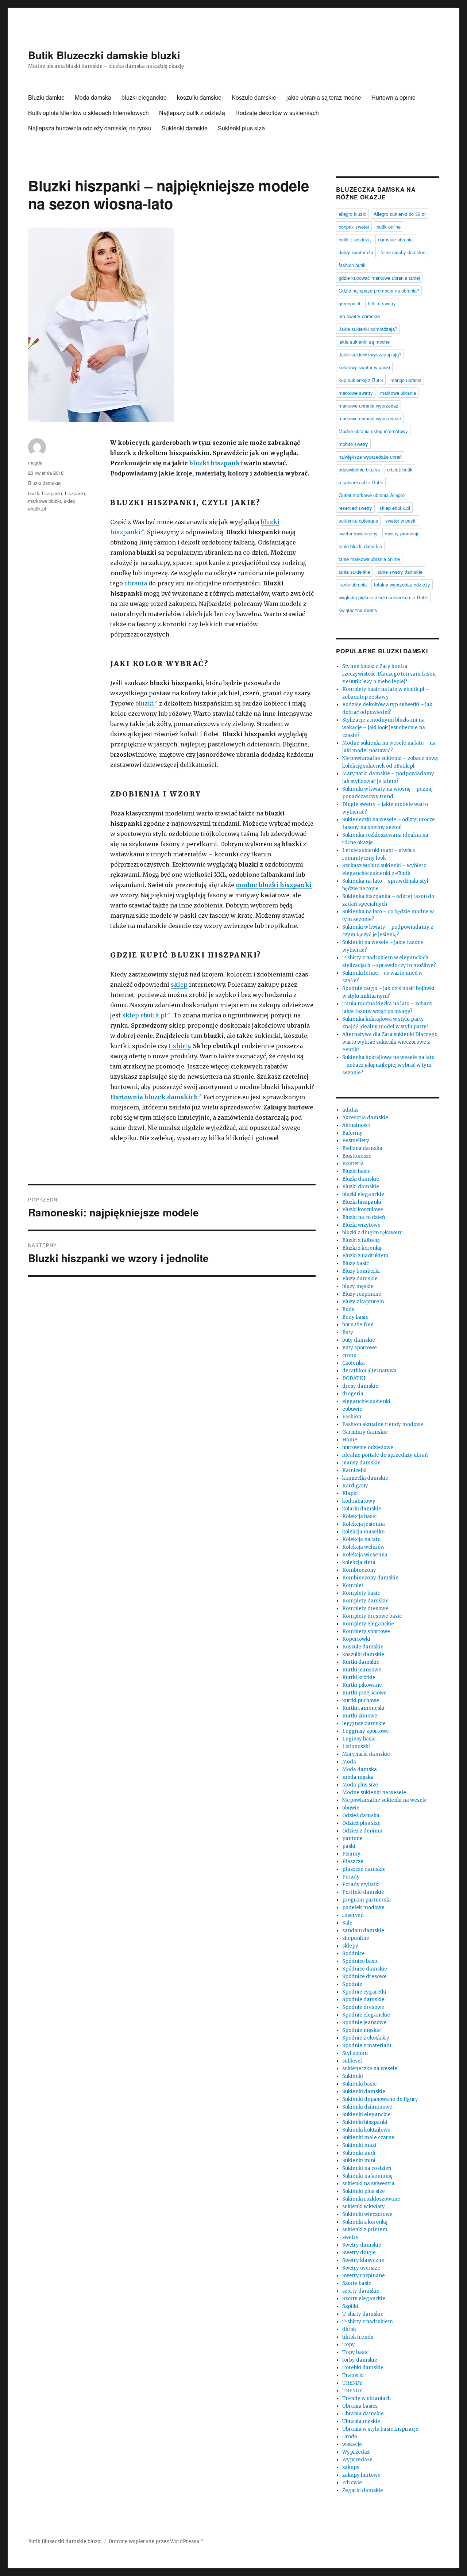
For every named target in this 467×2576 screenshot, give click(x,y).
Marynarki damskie (366, 1754)
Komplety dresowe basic (372, 1616)
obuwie (351, 1808)
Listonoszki (356, 1746)
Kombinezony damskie (370, 1578)
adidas (350, 1110)
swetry (350, 2237)
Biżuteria (353, 1164)
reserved (353, 1915)
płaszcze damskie (364, 1869)
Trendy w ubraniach (366, 2398)
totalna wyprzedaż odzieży (402, 584)
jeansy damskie (361, 1463)
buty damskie (359, 1340)
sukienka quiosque (358, 521)
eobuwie (352, 1409)
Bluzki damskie (44, 483)
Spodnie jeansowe (364, 2023)
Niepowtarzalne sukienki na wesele (385, 1800)
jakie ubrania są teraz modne (324, 97)
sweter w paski (401, 521)
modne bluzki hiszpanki (274, 885)
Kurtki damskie (361, 1662)
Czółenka (354, 1363)
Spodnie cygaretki (364, 1992)
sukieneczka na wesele (370, 2069)
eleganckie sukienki (366, 1401)
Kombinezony (359, 1570)
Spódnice (354, 1954)
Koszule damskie (254, 97)
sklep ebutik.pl (144, 1015)
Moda (349, 1762)
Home (350, 1440)
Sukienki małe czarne (368, 2138)
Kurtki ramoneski (363, 1708)
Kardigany (355, 1486)
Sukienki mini (359, 2161)
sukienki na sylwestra (368, 2184)
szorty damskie (361, 2291)
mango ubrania (406, 380)
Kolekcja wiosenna (365, 1555)
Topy (349, 2345)
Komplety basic (361, 1593)
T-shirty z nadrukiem (368, 2322)
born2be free (358, 1325)
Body (348, 1309)
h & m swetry (382, 303)
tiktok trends (358, 2337)
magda (35, 463)
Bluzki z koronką (362, 1248)
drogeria (353, 1394)
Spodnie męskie (362, 2030)
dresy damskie (360, 1386)
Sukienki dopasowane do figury (380, 2099)
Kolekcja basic (359, 1516)
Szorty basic (357, 2283)
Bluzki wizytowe (361, 1225)
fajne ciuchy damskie (403, 252)
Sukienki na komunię (367, 2176)
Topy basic (355, 2352)
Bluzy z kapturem (363, 1302)
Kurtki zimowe (360, 1716)
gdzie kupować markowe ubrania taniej (379, 278)
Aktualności (356, 1125)
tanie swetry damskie (400, 572)
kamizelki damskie (365, 1478)
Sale (347, 1923)
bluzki (145, 703)
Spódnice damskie (365, 1969)
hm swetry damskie (359, 316)
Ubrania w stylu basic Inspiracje (380, 2429)
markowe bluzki (45, 501)
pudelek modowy (363, 1908)
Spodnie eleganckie (366, 2015)
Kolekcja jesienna (364, 1524)
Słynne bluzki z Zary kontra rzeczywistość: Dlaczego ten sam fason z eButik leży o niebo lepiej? (389, 674)
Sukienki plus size (241, 128)
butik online (389, 227)
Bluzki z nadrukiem (365, 1256)
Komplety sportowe (366, 1631)
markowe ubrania (398, 393)
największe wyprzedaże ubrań (370, 457)
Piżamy (351, 1854)
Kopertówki (356, 1639)
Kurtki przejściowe (364, 1693)
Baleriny (352, 1133)
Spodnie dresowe (363, 2007)
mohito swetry (353, 444)
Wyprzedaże (357, 2460)
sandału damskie (363, 1931)
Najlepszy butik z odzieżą (192, 113)
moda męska (358, 1777)
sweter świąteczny (358, 533)
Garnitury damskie (365, 1432)
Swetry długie (359, 2253)
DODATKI (354, 1378)
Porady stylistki (361, 1885)
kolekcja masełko (363, 1532)
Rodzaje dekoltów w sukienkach (277, 113)
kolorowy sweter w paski (364, 367)
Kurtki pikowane (362, 1685)
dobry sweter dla (356, 252)
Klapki (350, 1493)
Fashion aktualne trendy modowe (383, 1424)
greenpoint (350, 303)
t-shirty (180, 1046)
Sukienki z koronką (365, 2222)
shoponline (356, 1938)
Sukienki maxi (359, 2145)
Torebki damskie (363, 2368)
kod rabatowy (359, 1501)
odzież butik (400, 469)
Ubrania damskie (363, 2414)
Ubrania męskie (361, 2421)
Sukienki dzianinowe (367, 2107)
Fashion (352, 1417)
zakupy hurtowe (361, 2475)
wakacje (352, 2444)
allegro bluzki (352, 214)
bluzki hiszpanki (216, 463)
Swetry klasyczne (363, 2260)
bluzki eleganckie (144, 97)
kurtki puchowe (361, 1700)
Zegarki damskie (363, 2490)
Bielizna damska (362, 1148)
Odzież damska (361, 1816)
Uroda (350, 2437)
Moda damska (93, 97)
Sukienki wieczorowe (367, 2214)
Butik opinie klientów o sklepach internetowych (88, 113)
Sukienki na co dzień (367, 2168)
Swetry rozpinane (364, 2276)
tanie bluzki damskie (360, 546)
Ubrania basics (360, 2406)
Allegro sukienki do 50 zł (400, 214)
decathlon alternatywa (369, 1371)
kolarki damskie (362, 1509)
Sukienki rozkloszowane (371, 2199)
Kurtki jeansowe (362, 1670)
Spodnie (352, 1984)
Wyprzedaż (356, 2452)
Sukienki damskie (185, 128)
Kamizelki (354, 1470)
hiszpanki (75, 493)
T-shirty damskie (363, 2314)
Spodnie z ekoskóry (366, 2038)
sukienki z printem (365, 2230)
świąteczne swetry (358, 610)
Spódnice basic (360, 1961)
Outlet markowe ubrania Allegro (372, 495)
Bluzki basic (356, 1171)
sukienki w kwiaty (364, 2207)
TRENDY (352, 2383)
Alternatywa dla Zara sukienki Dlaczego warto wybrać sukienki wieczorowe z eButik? (390, 1042)
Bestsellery (356, 1141)
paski (349, 1846)
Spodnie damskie (363, 2000)
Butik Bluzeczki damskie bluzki (104, 55)
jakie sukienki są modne (364, 342)
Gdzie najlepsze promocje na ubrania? (379, 291)
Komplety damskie (365, 1601)
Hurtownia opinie (393, 97)
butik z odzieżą (355, 239)
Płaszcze (353, 1862)
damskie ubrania (395, 239)
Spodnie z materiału (367, 2046)
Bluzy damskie (360, 1279)
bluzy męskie (358, 1286)
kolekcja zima (359, 1562)
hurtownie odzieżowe (368, 1447)
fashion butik (352, 265)
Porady (351, 1877)
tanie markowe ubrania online (369, 559)
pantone (352, 1839)
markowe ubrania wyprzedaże (370, 418)
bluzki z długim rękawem (373, 1233)
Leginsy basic (359, 1739)
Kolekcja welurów (363, 1547)
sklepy (350, 1946)
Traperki (353, 2375)
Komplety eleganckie (368, 1624)
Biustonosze (357, 1156)
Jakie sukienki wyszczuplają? (370, 354)
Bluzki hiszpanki (362, 1202)
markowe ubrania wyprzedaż (368, 406)
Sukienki (353, 2076)
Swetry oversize (361, 2268)
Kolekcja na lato (361, 1539)
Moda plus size (360, 1785)
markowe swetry (356, 393)
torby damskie (360, 2360)
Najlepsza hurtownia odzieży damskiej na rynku (90, 128)
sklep (179, 985)
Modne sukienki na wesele (374, 1793)
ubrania (136, 583)
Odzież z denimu (362, 1831)
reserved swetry (355, 508)
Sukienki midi (359, 2153)
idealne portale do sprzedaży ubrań (385, 1455)
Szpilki (350, 2306)
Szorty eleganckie (364, 2299)
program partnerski (366, 1900)
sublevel (352, 2061)
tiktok (349, 2329)
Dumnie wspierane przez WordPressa (154, 2541)
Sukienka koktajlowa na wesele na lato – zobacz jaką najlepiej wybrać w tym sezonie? (388, 1065)
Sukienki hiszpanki (365, 2122)
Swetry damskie (362, 2245)
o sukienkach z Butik (361, 482)
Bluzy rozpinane (362, 1294)
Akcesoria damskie (365, 1118)
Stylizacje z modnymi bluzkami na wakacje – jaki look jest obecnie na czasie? (384, 728)
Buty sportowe (360, 1348)
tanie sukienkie (354, 572)
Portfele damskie (363, 1892)
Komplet (353, 1585)
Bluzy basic (356, 1263)
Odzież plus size (361, 1823)
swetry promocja (402, 533)
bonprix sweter (354, 227)
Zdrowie (352, 2483)
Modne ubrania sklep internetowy (373, 431)
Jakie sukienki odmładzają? (368, 329)
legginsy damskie (364, 1723)
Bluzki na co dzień (364, 1217)
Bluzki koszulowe (363, 1210)
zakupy (351, 2467)
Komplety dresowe (365, 1608)
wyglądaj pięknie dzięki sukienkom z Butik (383, 597)
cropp (349, 1355)
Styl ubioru (355, 2053)
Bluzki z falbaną (361, 1240)
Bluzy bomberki (361, 1271)
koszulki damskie (199, 97)
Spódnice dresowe (364, 1977)
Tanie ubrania (353, 584)
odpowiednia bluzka (359, 469)
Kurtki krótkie (359, 1677)
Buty (348, 1332)
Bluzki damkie (46, 97)
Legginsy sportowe (366, 1731)
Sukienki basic (359, 2084)
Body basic (355, 1317)
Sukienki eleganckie (366, 2115)
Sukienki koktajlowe (366, 2130)
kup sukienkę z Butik (361, 380)
